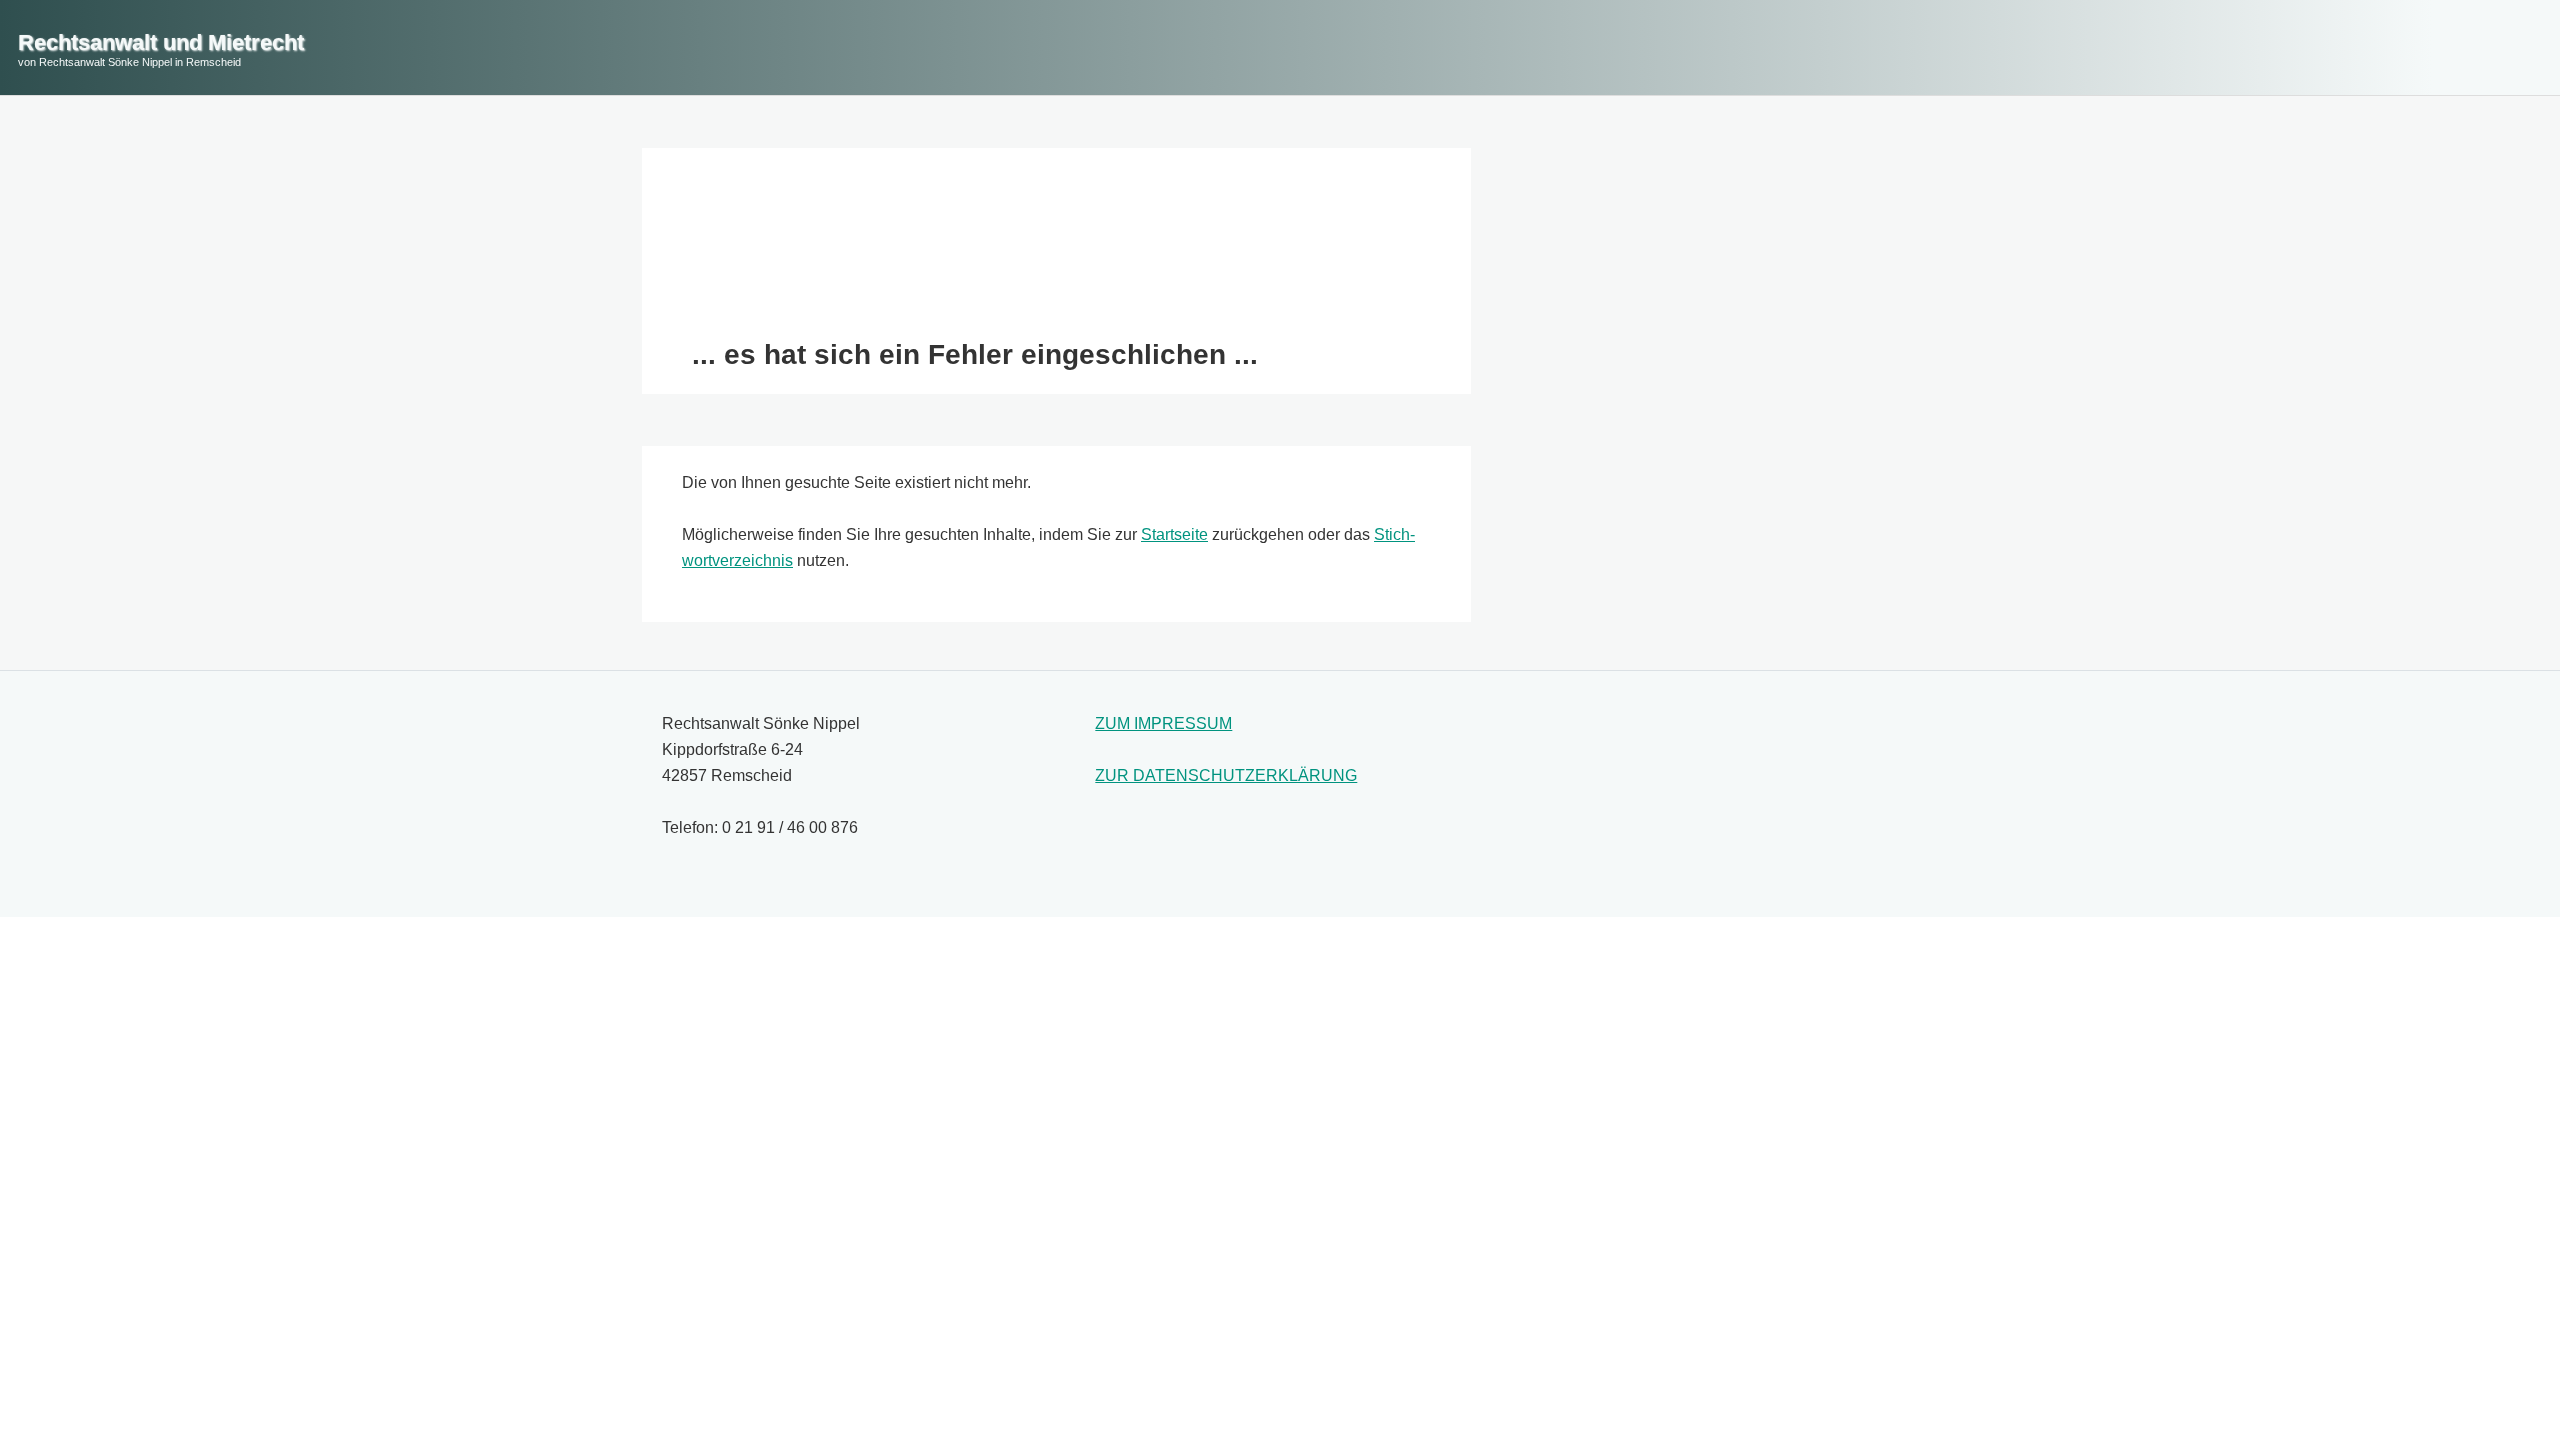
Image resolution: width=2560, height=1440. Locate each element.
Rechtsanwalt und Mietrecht (161, 42)
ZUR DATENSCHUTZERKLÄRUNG (1226, 775)
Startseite (1174, 534)
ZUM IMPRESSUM (1163, 723)
